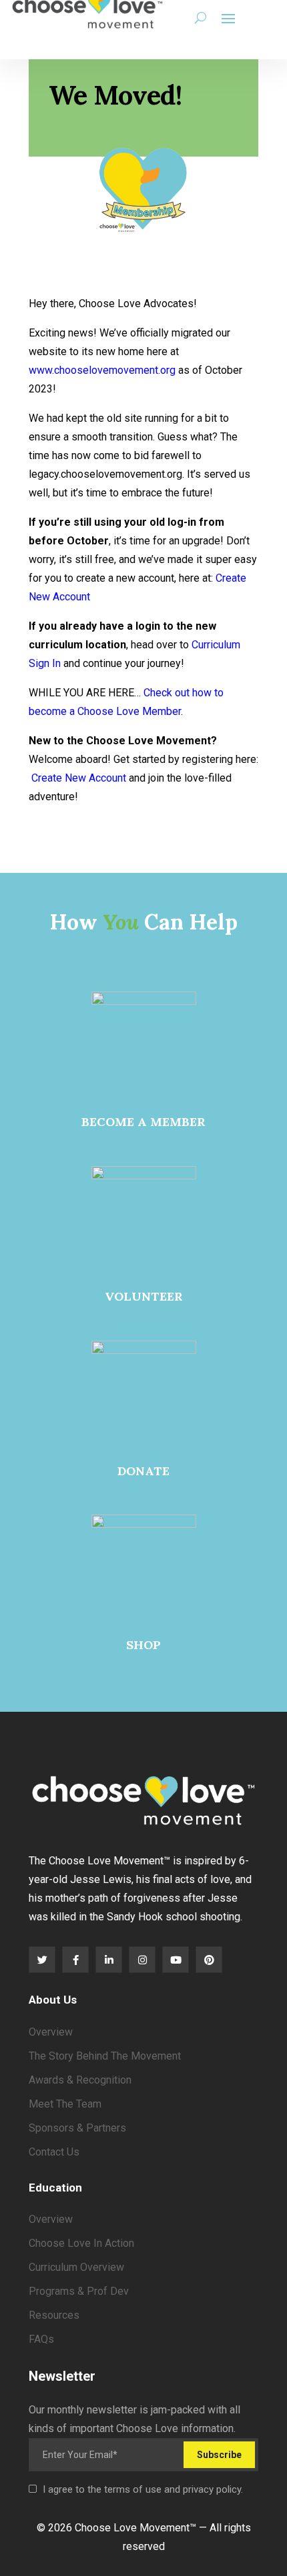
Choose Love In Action (81, 2243)
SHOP (143, 1645)
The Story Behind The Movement (105, 2056)
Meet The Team (65, 2104)
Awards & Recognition (80, 2080)
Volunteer (144, 1296)
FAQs (41, 2339)
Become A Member (143, 1122)
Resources (54, 2315)
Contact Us (54, 2152)
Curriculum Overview (76, 2267)
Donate (143, 1471)
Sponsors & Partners (77, 2128)
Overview (51, 2032)
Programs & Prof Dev (79, 2291)
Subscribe (219, 2455)
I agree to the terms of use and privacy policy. (143, 2489)
